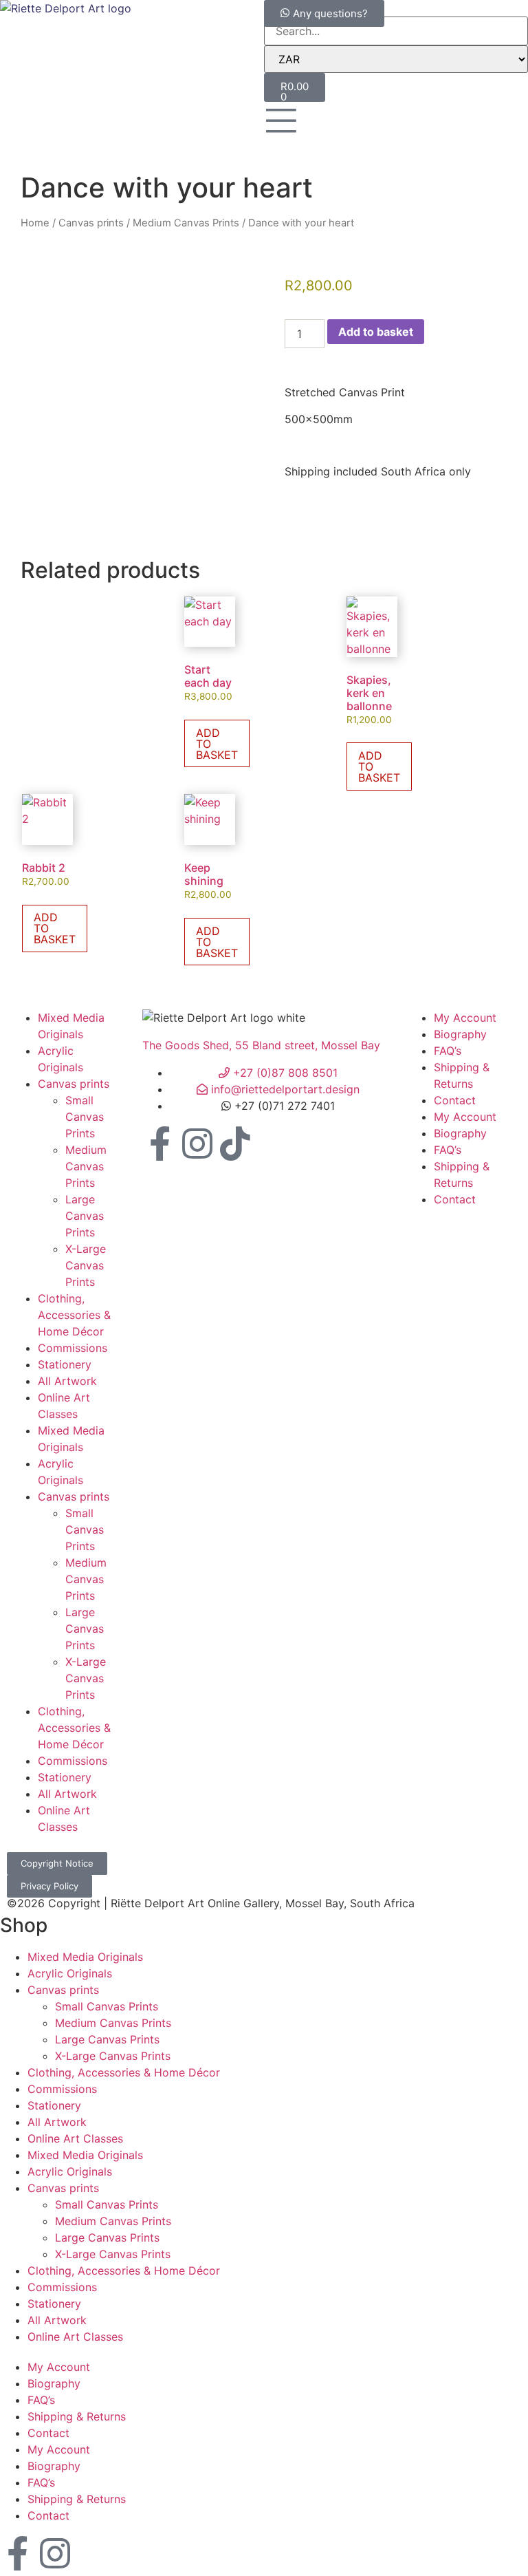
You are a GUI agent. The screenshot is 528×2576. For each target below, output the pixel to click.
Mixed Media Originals (85, 1957)
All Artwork (67, 1381)
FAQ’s (448, 1051)
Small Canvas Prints (85, 1117)
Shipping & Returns (77, 2416)
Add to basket (376, 332)
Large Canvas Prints (85, 1216)
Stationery (65, 1364)
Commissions (73, 1348)
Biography (460, 1034)
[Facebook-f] (159, 1145)
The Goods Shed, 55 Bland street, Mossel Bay (261, 1045)
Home (35, 223)
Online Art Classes (75, 2138)
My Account (465, 1018)
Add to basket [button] (217, 744)
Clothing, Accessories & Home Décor (74, 1315)
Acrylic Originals (70, 1973)
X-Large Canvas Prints (86, 1265)
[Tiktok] (235, 1145)
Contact (455, 1100)
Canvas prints (91, 223)
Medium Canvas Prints (186, 223)
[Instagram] (197, 1145)
